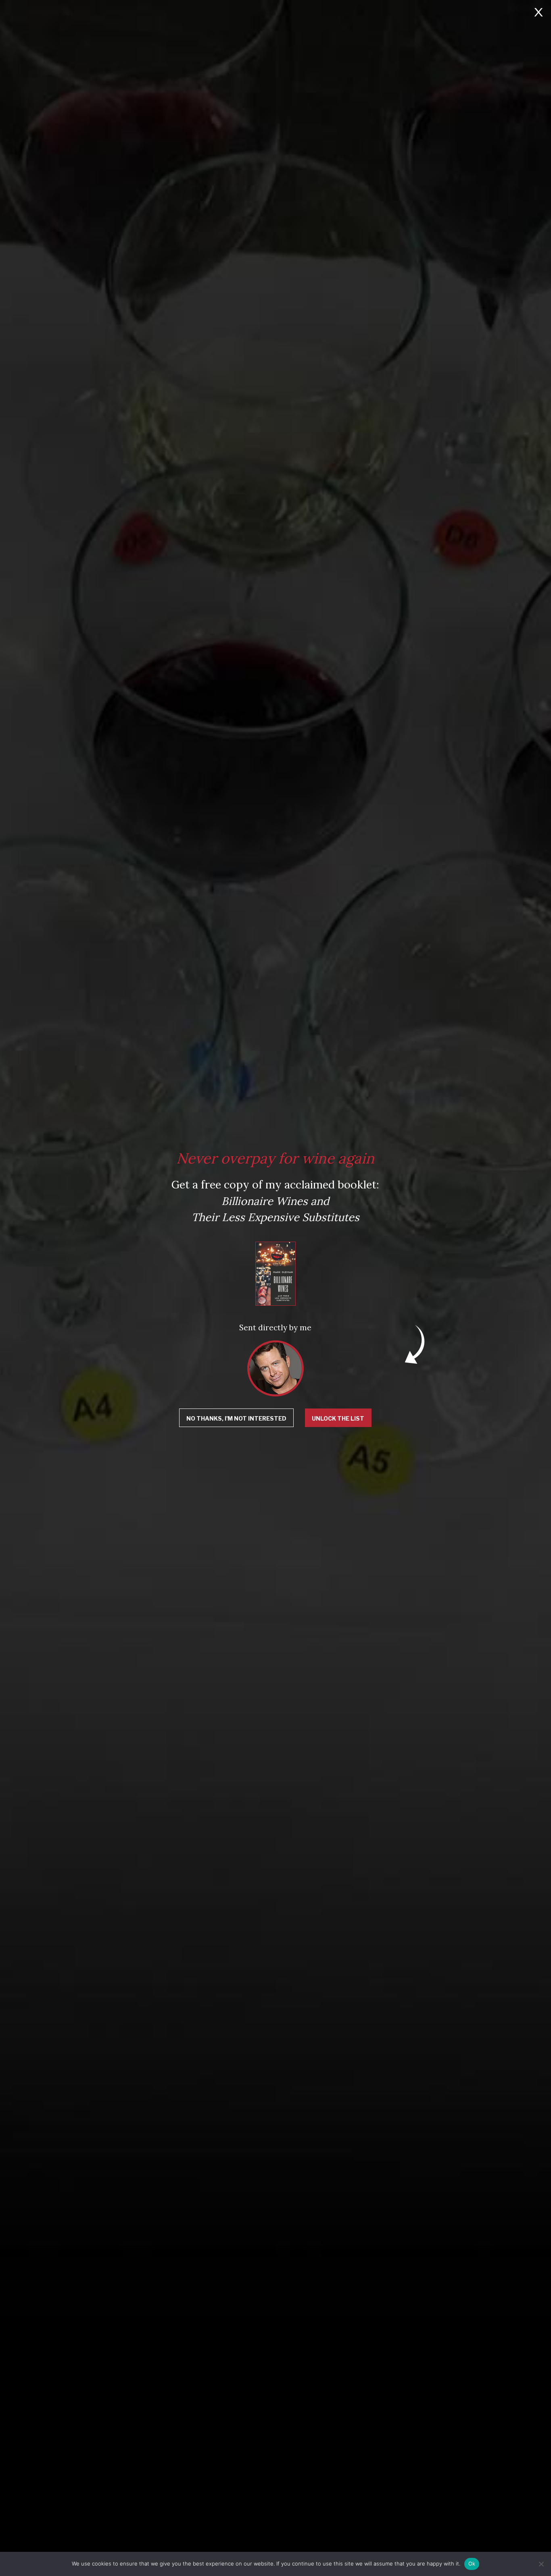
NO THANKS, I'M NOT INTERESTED (236, 1418)
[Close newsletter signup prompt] (538, 13)
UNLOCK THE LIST (338, 1418)
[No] (541, 2564)
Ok (472, 2564)
